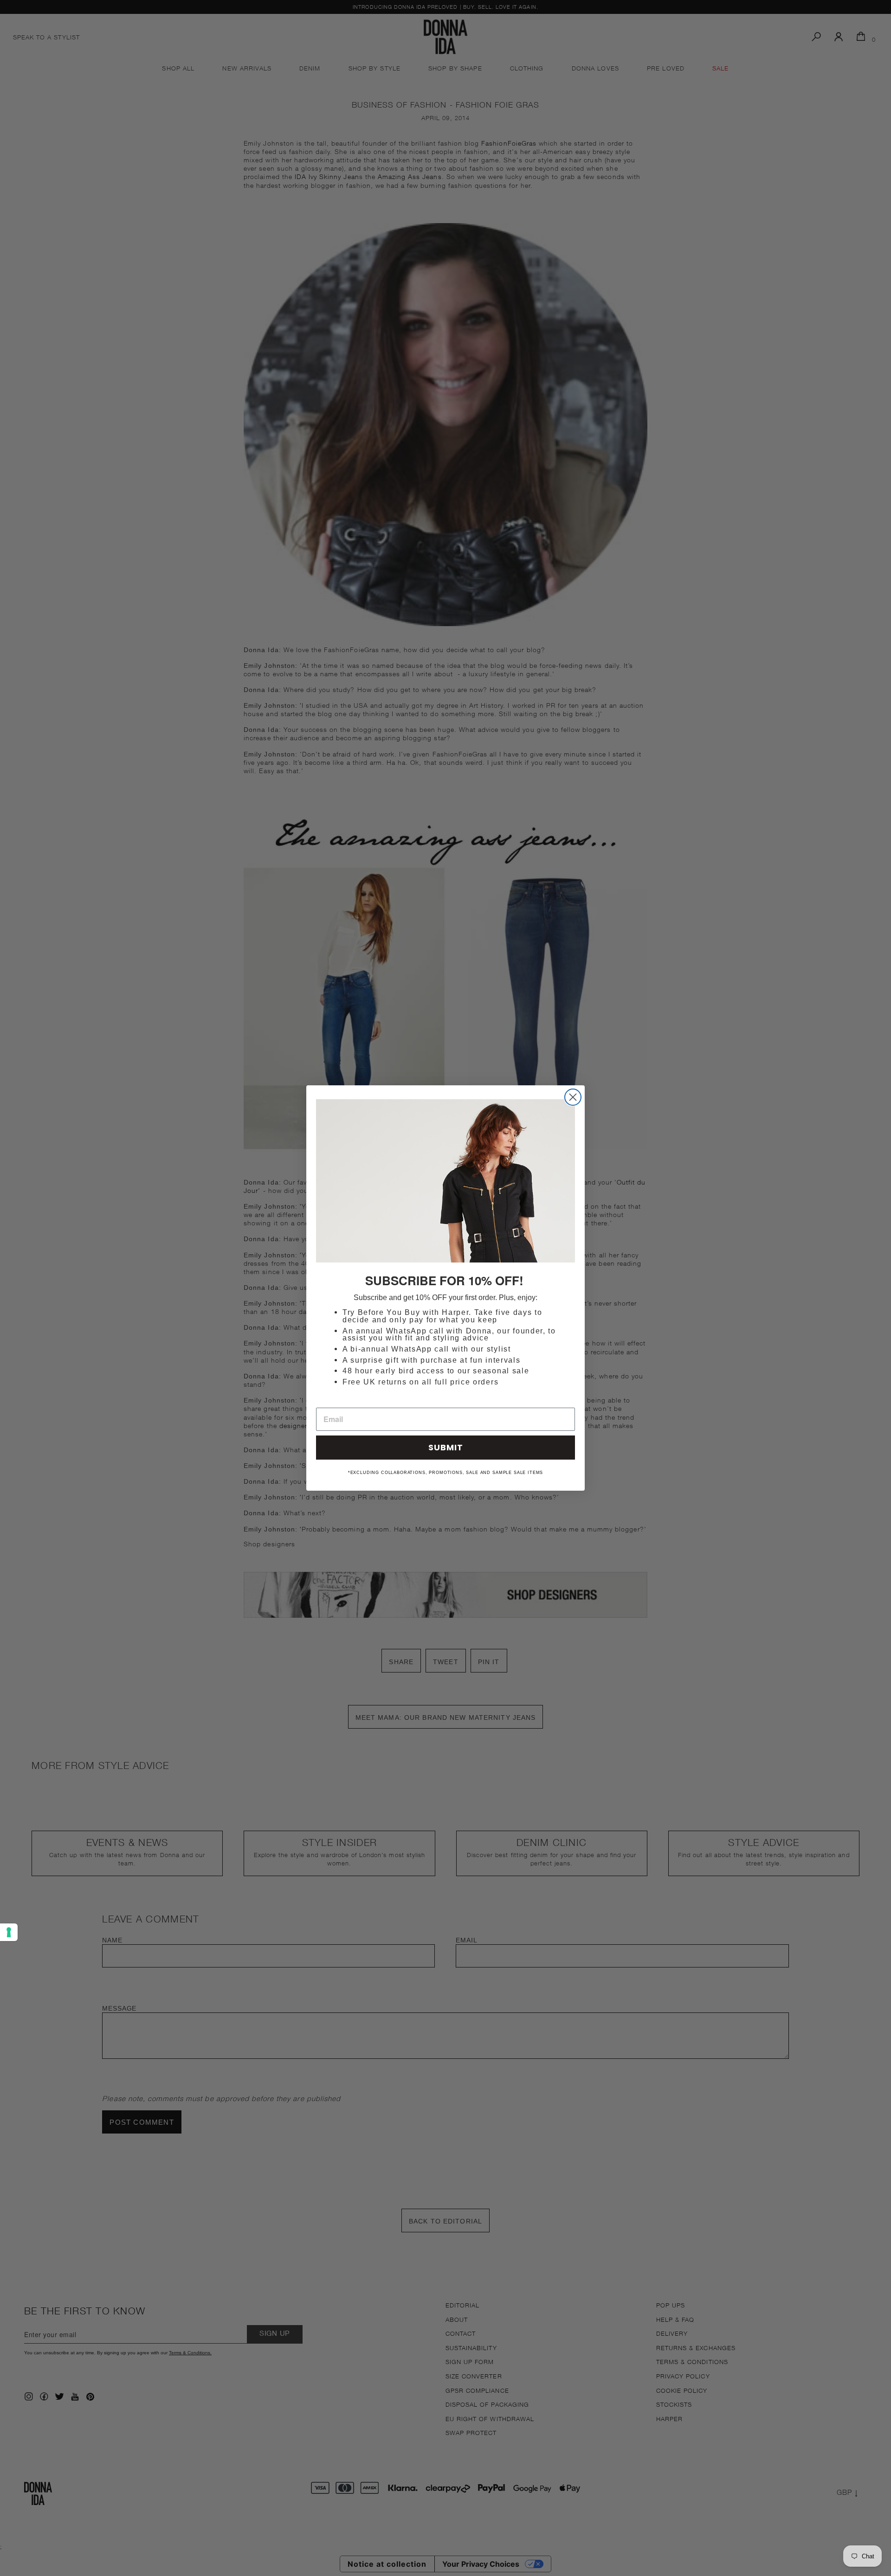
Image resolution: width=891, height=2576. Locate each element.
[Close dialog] (573, 1097)
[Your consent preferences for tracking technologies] (9, 1932)
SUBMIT (446, 1447)
